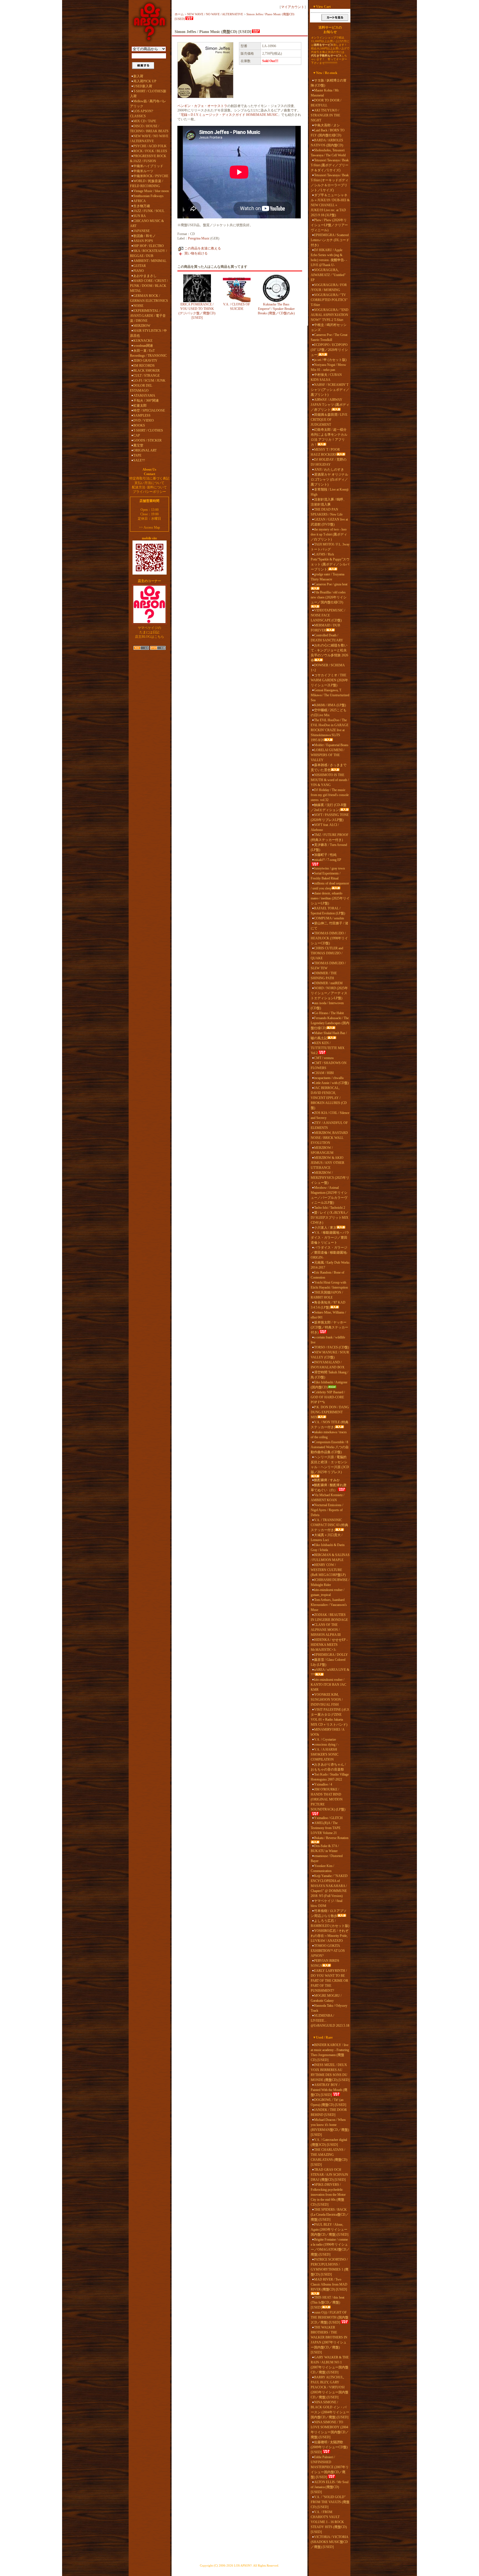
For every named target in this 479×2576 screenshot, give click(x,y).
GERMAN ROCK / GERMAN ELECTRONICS (149, 298)
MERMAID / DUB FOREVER (325, 628)
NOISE (138, 306)
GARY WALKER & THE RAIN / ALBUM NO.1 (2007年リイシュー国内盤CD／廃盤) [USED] (330, 2365)
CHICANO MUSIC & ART (147, 223)
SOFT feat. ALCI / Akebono (325, 827)
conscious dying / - (327, 1744)
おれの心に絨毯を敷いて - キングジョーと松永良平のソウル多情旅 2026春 (329, 653)
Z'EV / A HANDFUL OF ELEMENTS (329, 1125)
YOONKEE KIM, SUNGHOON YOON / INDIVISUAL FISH (327, 1700)
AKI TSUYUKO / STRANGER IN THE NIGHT (325, 115)
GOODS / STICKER (147, 440)
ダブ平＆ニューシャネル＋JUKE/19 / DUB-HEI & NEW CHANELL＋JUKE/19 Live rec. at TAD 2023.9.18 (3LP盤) (330, 205)
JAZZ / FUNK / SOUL (149, 211)
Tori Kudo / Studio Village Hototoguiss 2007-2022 (330, 1777)
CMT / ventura (324, 1058)
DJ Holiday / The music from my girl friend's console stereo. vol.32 (330, 795)
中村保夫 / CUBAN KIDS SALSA (326, 377)
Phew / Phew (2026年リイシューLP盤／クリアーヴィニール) (329, 225)
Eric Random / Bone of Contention (328, 1275)
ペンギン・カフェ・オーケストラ (202, 106)
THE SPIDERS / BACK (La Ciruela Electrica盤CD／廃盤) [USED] (330, 2215)
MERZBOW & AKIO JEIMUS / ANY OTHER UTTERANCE (328, 1163)
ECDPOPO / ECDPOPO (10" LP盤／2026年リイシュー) (329, 350)
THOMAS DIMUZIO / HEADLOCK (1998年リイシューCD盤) (329, 938)
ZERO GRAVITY (145, 361)
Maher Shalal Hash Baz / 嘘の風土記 (329, 1035)
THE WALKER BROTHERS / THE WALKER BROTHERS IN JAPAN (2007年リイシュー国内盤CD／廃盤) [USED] (329, 2340)
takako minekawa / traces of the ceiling (329, 1435)
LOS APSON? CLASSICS (142, 114)
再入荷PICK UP (145, 81)
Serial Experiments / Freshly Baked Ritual (326, 876)
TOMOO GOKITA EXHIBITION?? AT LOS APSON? (328, 1951)
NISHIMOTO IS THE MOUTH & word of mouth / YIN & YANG (330, 780)
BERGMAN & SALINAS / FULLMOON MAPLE (330, 1557)
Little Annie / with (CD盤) (331, 1083)
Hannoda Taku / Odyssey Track (329, 2008)
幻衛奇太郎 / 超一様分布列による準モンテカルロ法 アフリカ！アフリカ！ (329, 437)
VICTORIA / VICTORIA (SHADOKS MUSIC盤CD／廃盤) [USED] (329, 2542)
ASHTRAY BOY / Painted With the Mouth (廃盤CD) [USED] (329, 2090)
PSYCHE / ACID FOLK (150, 146)
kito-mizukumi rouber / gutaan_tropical (328, 1592)
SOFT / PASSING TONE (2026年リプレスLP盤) (330, 817)
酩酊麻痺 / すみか (327, 1480)
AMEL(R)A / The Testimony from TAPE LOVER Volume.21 (326, 1828)
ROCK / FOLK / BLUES (150, 151)
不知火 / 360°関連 (146, 401)
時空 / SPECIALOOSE (149, 410)
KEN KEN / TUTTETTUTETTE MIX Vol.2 (328, 1048)
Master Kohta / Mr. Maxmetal (325, 93)
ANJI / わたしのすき (329, 470)
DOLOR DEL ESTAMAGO (141, 388)
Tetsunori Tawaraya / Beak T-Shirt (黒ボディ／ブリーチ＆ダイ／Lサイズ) (330, 165)
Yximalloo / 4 (323, 1784)
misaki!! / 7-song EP (328, 860)
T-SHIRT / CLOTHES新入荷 (148, 94)
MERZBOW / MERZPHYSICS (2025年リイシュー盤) (330, 1178)
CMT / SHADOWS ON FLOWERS (329, 1065)
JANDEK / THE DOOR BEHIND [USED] (329, 2112)
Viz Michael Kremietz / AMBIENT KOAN (328, 1498)
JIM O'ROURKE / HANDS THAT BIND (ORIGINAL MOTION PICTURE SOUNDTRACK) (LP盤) (328, 1799)
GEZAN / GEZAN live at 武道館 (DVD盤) (329, 522)
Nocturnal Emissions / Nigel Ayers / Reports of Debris (327, 1510)
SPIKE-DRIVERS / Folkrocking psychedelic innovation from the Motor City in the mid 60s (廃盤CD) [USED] (328, 2195)
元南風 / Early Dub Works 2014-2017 (330, 1265)
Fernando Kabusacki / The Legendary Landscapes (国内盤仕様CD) (330, 1023)
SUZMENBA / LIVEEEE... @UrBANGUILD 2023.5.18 (330, 2021)
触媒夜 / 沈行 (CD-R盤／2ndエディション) (329, 807)
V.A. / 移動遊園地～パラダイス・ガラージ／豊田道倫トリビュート (330, 1238)
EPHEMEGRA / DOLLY (331, 1655)
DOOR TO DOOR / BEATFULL (326, 103)
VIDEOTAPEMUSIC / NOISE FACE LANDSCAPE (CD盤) (328, 615)
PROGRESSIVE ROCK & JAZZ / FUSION (148, 159)
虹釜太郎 (140, 405)
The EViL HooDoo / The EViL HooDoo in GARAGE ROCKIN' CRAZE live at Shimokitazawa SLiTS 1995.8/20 (330, 730)
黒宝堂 (138, 445)
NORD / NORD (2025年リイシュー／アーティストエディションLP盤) (329, 993)
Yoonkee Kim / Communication (322, 1868)
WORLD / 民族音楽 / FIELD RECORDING (146, 183)
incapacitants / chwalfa (329, 1078)
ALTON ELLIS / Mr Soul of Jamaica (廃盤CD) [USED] (330, 2487)
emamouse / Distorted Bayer (327, 1858)
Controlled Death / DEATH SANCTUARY (327, 638)
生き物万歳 (142, 206)
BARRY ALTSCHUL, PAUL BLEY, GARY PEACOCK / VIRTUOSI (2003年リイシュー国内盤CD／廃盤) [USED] (330, 2387)
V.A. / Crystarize (325, 1740)
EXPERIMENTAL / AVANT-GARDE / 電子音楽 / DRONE (148, 316)
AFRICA (140, 201)
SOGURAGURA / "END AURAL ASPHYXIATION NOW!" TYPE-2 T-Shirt (330, 315)
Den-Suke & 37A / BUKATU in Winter (325, 1848)
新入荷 (138, 76)
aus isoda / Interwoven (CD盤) (327, 1006)
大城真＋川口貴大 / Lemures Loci (327, 1537)
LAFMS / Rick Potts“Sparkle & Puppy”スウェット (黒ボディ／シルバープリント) (330, 562)
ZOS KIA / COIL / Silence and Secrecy (330, 1115)
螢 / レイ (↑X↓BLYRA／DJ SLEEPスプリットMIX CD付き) (330, 1218)
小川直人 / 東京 (325, 1228)
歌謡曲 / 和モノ (145, 236)
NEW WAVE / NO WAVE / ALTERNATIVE (149, 139)
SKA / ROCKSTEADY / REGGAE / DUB (148, 253)
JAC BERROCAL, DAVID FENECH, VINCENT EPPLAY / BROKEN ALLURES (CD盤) (329, 1098)
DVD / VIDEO (144, 420)
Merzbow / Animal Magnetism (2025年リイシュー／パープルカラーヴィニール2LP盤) (329, 1195)
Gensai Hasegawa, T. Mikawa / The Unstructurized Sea (330, 695)
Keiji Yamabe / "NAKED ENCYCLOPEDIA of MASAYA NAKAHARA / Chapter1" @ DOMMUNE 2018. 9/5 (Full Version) (329, 1886)
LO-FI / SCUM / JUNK (149, 381)
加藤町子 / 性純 (325, 855)
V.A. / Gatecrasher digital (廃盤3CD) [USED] (329, 2142)
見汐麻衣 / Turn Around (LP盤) (329, 847)
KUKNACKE (143, 341)
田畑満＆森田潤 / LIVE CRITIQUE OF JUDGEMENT (329, 420)
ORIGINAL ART (145, 450)
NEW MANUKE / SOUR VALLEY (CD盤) (330, 1355)
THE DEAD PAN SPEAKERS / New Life (327, 512)
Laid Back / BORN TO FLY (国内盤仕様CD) (328, 133)
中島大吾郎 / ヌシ (327, 125)
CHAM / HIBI (324, 1073)
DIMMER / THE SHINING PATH (324, 976)
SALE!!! (139, 460)
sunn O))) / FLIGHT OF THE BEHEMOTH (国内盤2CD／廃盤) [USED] (330, 2317)
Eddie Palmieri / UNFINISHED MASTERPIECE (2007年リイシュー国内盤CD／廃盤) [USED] (330, 2467)
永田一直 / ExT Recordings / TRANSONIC (148, 353)
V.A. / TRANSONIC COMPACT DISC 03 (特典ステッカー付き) (329, 1525)
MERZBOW (142, 326)
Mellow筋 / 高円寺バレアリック (148, 104)
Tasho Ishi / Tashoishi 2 (330, 1208)
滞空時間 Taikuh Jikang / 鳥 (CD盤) (329, 1375)
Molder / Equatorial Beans (331, 745)
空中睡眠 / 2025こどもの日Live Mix (329, 713)
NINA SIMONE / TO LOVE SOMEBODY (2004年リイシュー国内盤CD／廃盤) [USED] (330, 2430)
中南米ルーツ (143, 171)
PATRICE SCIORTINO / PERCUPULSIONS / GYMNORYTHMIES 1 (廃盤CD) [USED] (330, 2267)
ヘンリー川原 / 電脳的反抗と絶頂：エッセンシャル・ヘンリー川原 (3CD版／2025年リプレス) (330, 1465)
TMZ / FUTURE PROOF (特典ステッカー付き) (330, 837)
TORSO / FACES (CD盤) (332, 1347)
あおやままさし (145, 276)
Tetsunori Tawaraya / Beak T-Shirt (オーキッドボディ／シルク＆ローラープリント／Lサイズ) (330, 183)
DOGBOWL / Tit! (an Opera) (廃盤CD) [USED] (328, 2102)
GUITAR (140, 266)
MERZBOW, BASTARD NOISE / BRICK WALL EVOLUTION (329, 1138)
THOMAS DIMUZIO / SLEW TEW (328, 966)
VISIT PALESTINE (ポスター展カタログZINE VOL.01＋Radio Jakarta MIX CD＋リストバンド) (330, 1717)
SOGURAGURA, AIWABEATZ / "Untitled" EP (328, 275)
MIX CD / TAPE (145, 121)
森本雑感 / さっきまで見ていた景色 (329, 767)
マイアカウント (293, 7)
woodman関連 (143, 346)
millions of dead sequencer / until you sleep (330, 886)
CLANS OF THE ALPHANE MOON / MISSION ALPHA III (326, 1630)
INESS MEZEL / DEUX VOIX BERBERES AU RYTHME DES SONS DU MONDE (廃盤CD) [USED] (330, 2072)
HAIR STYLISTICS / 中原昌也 (148, 333)
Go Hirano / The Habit (329, 1013)
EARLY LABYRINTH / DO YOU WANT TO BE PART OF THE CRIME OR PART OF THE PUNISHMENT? (329, 1981)
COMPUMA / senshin (329, 918)
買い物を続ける (196, 253)
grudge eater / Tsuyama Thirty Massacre (328, 577)
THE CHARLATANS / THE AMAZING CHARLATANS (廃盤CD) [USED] (329, 2157)
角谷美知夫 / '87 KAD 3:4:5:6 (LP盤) (328, 1305)
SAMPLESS (142, 415)
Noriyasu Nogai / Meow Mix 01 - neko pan (328, 367)
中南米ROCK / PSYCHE (151, 176)
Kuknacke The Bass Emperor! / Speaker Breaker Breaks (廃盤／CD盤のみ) (276, 309)
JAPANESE (142, 231)
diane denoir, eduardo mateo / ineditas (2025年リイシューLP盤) (330, 898)
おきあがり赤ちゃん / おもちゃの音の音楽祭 (328, 1767)
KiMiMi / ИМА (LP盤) (330, 705)
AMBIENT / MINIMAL (150, 261)
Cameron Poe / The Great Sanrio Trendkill (329, 337)
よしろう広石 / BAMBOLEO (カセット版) (330, 1923)
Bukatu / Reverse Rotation (331, 1838)
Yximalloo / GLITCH (328, 1818)
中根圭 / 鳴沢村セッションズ (329, 327)
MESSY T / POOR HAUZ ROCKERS (325, 452)
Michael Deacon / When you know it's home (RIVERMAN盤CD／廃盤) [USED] (330, 2127)
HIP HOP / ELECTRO (149, 246)
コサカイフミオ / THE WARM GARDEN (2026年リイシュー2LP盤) (329, 680)
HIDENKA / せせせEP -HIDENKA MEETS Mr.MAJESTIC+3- (329, 1645)
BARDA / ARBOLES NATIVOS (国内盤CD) (327, 143)
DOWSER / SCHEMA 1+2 (328, 668)
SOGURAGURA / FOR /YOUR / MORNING (329, 287)
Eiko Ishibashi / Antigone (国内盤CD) (329, 1385)
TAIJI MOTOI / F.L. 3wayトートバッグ (330, 547)
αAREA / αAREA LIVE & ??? (330, 1672)
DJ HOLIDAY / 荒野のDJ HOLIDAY (329, 462)
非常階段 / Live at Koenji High (330, 492)
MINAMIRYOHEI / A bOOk (328, 1732)
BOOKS (139, 425)
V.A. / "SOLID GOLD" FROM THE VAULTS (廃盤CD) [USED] (330, 2502)
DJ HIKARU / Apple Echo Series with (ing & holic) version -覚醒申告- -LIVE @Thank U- (329, 257)
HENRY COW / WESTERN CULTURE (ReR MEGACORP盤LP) (328, 1570)
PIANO (139, 271)
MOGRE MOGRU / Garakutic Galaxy (326, 1998)
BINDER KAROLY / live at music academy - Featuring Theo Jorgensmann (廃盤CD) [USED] (330, 2052)
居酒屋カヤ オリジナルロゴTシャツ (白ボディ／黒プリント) (329, 480)
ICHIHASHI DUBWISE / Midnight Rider (330, 1582)
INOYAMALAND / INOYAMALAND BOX (328, 1365)
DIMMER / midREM (328, 983)
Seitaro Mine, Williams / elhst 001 (328, 1315)
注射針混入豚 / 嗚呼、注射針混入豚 (329, 502)
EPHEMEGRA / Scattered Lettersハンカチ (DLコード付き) (330, 240)
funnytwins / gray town (329, 868)
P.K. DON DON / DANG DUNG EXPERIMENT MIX (330, 1412)
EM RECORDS (144, 366)
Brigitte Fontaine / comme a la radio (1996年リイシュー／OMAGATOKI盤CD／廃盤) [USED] (330, 2247)
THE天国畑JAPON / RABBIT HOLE (327, 1295)
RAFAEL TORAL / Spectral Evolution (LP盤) (328, 911)
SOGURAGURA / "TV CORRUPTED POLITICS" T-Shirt (329, 300)
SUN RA (140, 216)
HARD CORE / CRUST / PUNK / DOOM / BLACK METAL (149, 286)
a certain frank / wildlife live (328, 1340)
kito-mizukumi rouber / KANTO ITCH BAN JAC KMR (328, 1685)
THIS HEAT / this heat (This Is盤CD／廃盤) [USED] (328, 2302)
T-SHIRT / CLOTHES (148, 430)
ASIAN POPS (143, 241)
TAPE (137, 455)
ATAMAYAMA (144, 396)
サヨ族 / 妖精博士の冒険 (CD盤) (329, 83)
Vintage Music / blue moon (151, 191)
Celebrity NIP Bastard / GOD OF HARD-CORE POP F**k (328, 1397)
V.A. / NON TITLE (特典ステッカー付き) (330, 1425)
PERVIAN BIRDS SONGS (325, 1963)
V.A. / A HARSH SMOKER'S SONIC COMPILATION (325, 1754)
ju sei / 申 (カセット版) (330, 360)
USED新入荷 (143, 86)
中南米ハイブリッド (148, 166)
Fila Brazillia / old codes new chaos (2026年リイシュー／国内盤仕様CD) (329, 597)
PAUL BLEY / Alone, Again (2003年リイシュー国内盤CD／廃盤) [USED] (330, 2230)
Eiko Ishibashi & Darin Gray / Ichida (328, 1547)
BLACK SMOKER (146, 371)
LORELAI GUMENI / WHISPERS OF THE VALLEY (328, 755)
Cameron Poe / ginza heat (331, 584)
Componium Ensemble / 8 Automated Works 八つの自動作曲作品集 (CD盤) (330, 1447)
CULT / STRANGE (146, 376)
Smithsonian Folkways (148, 196)
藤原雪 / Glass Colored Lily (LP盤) (328, 1662)
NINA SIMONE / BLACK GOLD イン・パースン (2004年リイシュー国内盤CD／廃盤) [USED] (330, 2410)
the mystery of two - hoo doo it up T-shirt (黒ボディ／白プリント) (329, 534)
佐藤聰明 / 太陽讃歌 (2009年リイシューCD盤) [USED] (329, 2447)
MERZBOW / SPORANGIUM (322, 1150)
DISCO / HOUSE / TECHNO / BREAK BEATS (149, 129)
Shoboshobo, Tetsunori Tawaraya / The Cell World (328, 153)
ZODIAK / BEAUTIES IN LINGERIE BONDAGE (329, 1617)
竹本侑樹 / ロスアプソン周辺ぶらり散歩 (329, 1913)
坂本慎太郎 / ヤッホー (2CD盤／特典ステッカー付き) (329, 1327)
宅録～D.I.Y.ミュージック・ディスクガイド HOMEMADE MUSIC (229, 115)
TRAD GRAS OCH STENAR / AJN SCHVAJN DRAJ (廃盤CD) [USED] (329, 2175)
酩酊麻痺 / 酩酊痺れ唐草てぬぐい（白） (329, 1488)
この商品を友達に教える (203, 248)
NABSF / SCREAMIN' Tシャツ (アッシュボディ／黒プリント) (330, 390)
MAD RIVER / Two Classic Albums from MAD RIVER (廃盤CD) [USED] (329, 2284)
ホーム (179, 14)
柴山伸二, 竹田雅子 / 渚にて (329, 926)
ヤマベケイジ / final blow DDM (327, 1903)
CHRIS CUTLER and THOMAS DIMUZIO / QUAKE (327, 953)
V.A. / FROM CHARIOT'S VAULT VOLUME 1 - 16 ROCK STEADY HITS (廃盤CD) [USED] (329, 2522)
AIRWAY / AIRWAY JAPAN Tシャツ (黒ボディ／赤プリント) (330, 405)
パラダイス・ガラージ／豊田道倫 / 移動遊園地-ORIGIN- (329, 1253)
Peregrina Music (199, 238)
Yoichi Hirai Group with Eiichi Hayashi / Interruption (329, 1285)
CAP (137, 435)
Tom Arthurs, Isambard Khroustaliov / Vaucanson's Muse (329, 1605)
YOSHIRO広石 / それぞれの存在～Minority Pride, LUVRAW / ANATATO (330, 1936)
